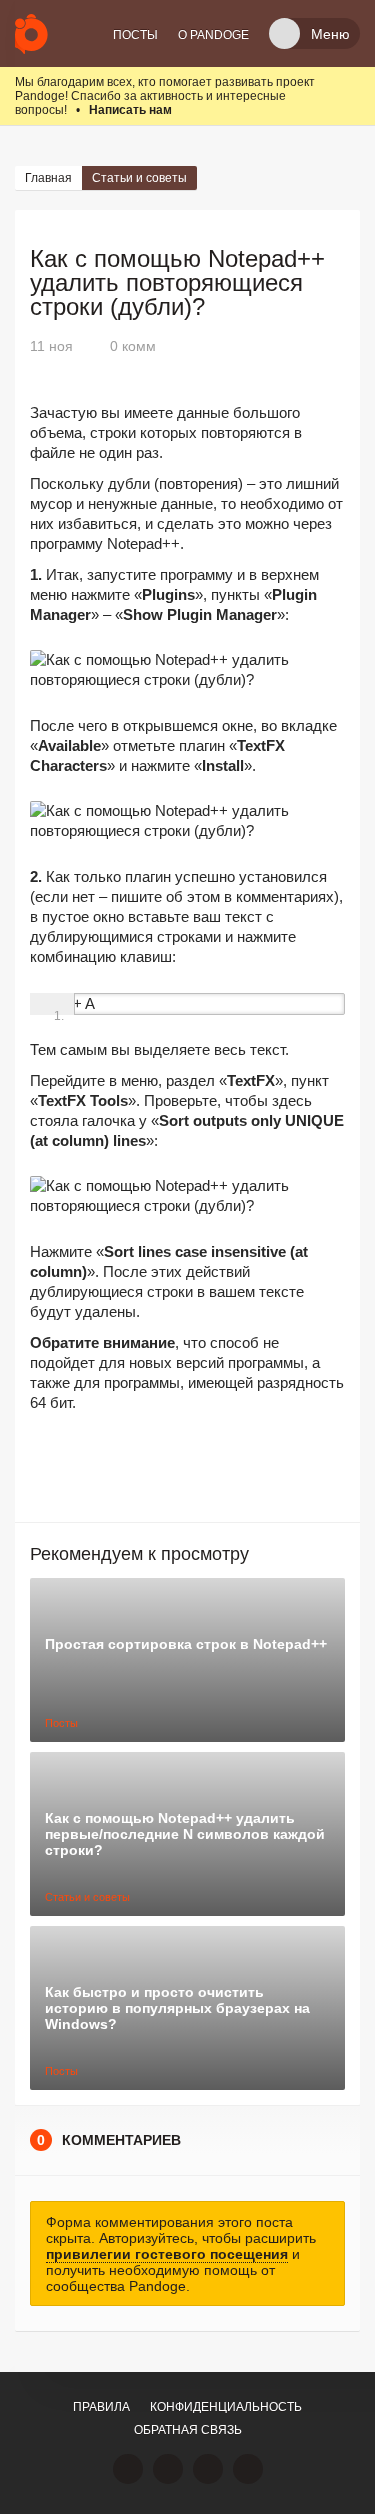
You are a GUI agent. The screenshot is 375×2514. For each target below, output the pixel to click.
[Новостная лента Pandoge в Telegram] (248, 2469)
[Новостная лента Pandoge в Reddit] (208, 2469)
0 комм (133, 346)
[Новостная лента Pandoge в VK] (128, 2469)
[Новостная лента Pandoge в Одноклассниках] (168, 2469)
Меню (330, 34)
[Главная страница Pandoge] (31, 33)
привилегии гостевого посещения (167, 2254)
